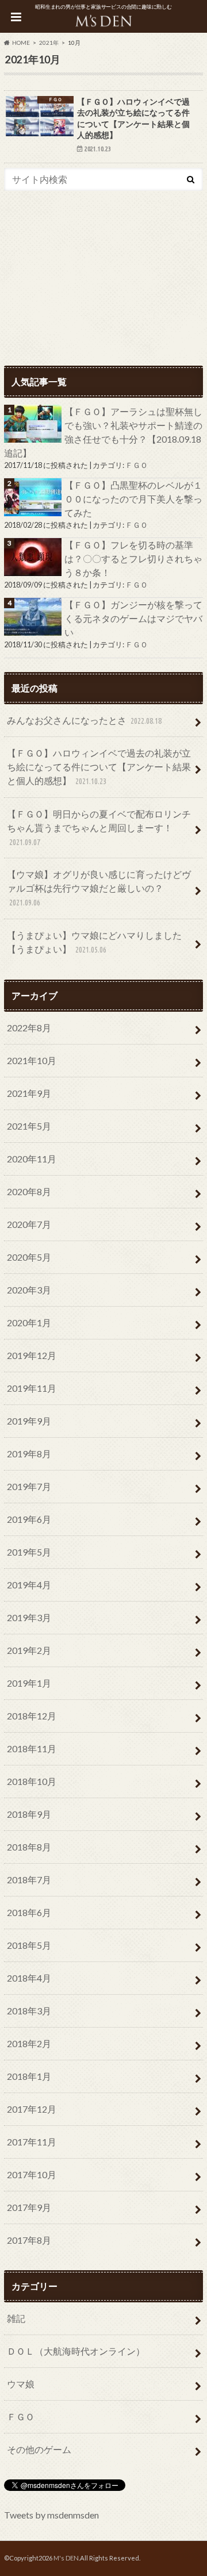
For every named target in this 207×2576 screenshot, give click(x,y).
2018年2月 (29, 2043)
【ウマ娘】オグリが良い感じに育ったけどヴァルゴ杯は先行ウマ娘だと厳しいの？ (99, 888)
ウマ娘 (21, 2384)
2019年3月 (29, 1617)
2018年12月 (32, 1716)
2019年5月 (29, 1552)
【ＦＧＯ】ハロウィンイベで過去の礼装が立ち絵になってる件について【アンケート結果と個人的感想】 (99, 767)
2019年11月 (32, 1388)
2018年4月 (29, 1978)
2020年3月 (29, 1290)
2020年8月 (29, 1191)
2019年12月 (32, 1355)
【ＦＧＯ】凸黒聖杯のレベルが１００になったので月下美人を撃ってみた (133, 499)
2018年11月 (32, 1748)
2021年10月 (32, 1060)
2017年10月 (32, 2174)
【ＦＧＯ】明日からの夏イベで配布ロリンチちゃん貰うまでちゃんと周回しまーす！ (99, 828)
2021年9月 (29, 1093)
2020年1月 (29, 1322)
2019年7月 (29, 1486)
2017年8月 (29, 2240)
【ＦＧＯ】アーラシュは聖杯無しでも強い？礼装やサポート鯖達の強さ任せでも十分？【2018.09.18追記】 (103, 432)
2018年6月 (29, 1912)
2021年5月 (29, 1126)
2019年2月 (29, 1650)
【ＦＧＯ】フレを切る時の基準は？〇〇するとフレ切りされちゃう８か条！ (133, 558)
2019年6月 (29, 1519)
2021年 (49, 43)
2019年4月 (29, 1585)
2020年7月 (29, 1224)
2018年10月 (32, 1781)
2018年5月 (29, 1945)
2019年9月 (29, 1421)
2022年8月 (29, 1028)
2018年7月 (29, 1880)
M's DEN (66, 2558)
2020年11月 (32, 1159)
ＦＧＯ (137, 465)
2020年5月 (29, 1257)
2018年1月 (29, 2076)
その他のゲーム (39, 2449)
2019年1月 (29, 1683)
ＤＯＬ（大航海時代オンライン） (76, 2351)
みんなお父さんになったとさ (84, 720)
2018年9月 (29, 1814)
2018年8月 (29, 1847)
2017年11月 (32, 2142)
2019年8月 (29, 1454)
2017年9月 (29, 2207)
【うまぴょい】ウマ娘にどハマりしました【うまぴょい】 (94, 942)
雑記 (16, 2318)
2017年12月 (32, 2109)
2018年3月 (29, 2011)
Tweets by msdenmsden (51, 2515)
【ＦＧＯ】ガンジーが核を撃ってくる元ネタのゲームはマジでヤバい (133, 618)
